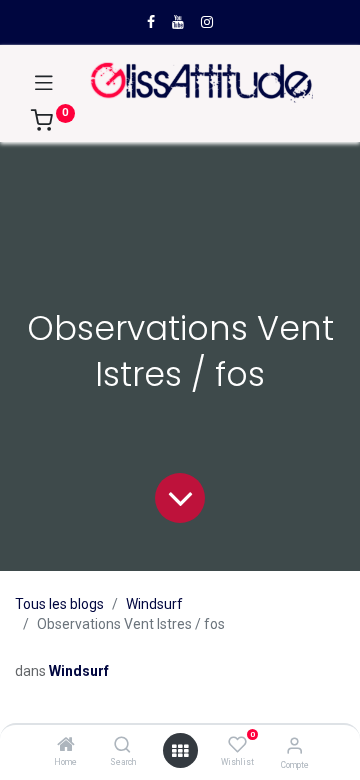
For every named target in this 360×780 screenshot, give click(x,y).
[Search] (122, 746)
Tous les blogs (59, 604)
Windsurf (154, 604)
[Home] (66, 746)
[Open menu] (180, 751)
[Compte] (294, 745)
